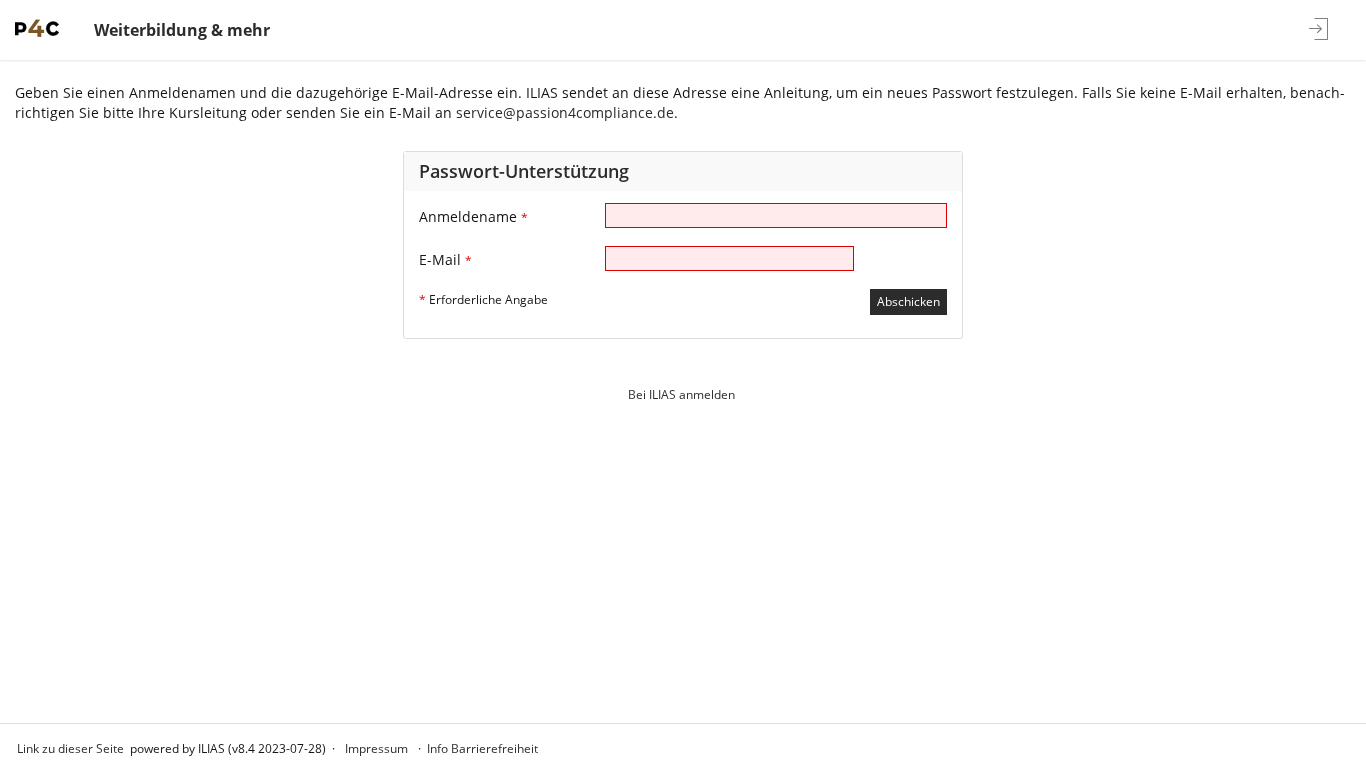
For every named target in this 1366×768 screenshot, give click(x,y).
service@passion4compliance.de (565, 112)
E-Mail (445, 259)
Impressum (376, 748)
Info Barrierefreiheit (482, 748)
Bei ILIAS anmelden (681, 394)
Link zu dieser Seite (70, 748)
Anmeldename (473, 216)
